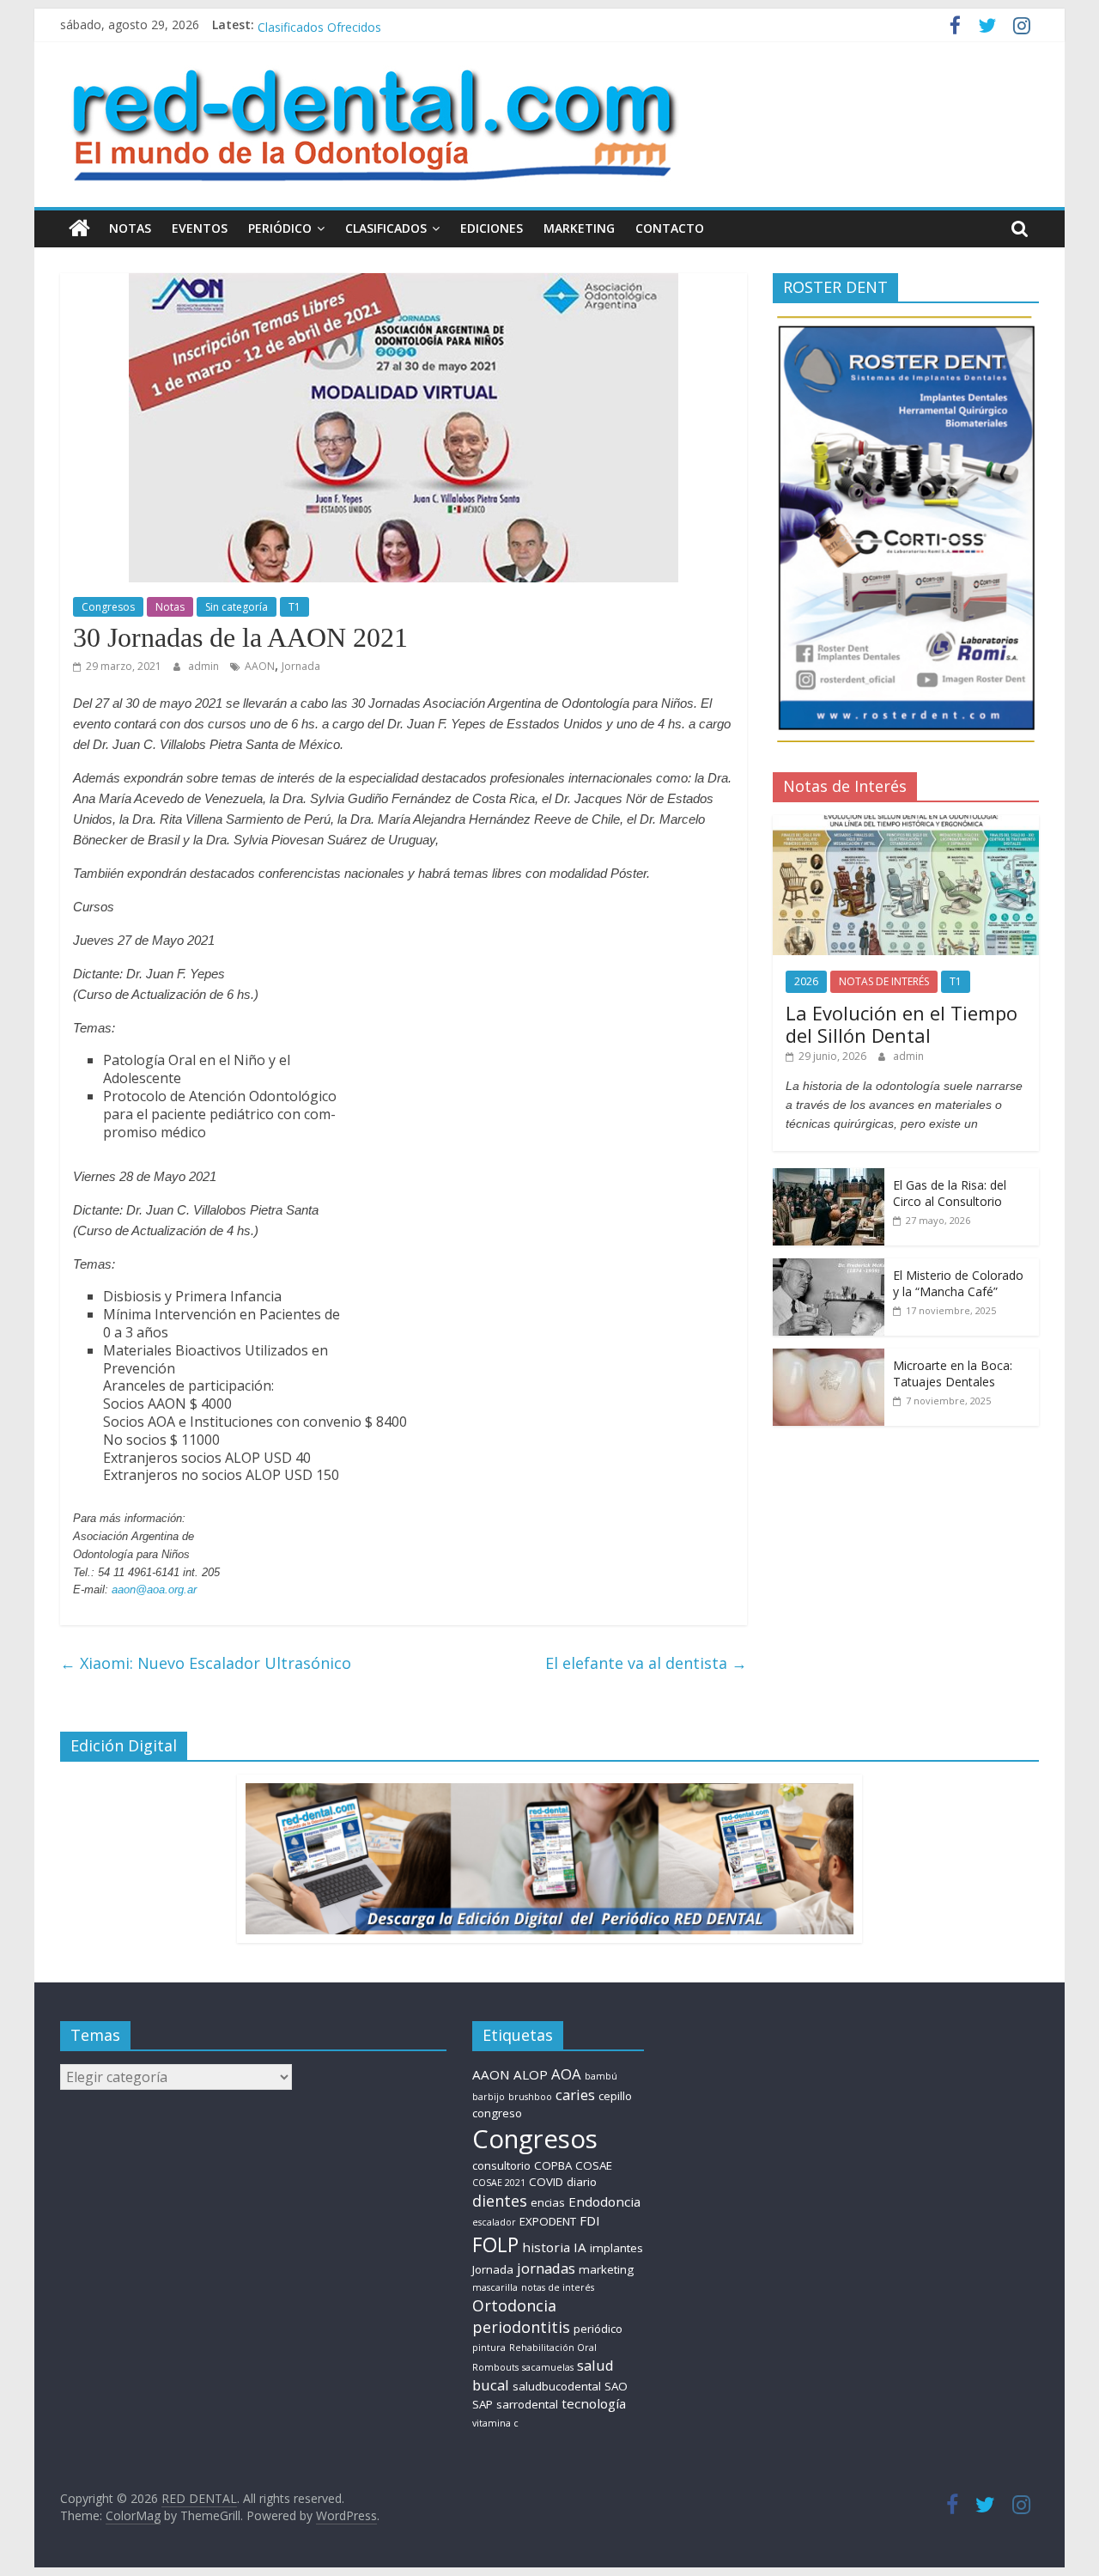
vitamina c (495, 2423)
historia (546, 2247)
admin (205, 666)
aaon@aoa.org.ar (154, 1589)
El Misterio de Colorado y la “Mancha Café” (958, 1284)
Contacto (670, 228)
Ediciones (492, 228)
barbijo (489, 2097)
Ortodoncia (514, 2305)
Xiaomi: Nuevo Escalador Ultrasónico (206, 1663)
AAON (260, 666)
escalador (494, 2222)
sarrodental (527, 2404)
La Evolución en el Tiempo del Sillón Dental (902, 1024)
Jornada (301, 666)
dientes (500, 2201)
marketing (606, 2269)
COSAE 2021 (499, 2183)
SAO (616, 2386)
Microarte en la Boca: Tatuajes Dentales (953, 1374)
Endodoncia (604, 2201)
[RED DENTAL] (79, 228)
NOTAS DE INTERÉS (884, 981)
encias (548, 2202)
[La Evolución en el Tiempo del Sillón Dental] (906, 824)
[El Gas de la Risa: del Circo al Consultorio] (829, 1177)
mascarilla (495, 2287)
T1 (294, 607)
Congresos (108, 607)
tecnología (594, 2403)
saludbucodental (557, 2386)
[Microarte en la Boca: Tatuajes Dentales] (829, 1358)
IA (580, 2247)
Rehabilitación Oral (553, 2348)
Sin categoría (237, 607)
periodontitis (521, 2327)
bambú (601, 2076)
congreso (497, 2113)
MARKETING (579, 228)
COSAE (594, 2165)
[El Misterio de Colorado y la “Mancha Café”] (829, 1267)
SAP (483, 2404)
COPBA (553, 2165)
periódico (598, 2329)
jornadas (546, 2268)
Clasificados (386, 228)
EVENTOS (200, 228)
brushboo (530, 2097)
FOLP (495, 2244)
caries (575, 2095)
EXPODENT (548, 2221)
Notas (130, 228)
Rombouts (495, 2367)
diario (582, 2182)
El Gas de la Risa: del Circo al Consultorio (950, 1194)
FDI (590, 2220)
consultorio (501, 2165)
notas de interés (558, 2287)
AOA (566, 2074)
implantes (616, 2248)
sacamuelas (548, 2367)
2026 (806, 981)
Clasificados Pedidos (315, 24)
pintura (489, 2348)
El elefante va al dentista (646, 1663)
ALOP (531, 2074)
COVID (546, 2182)
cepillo (615, 2096)
